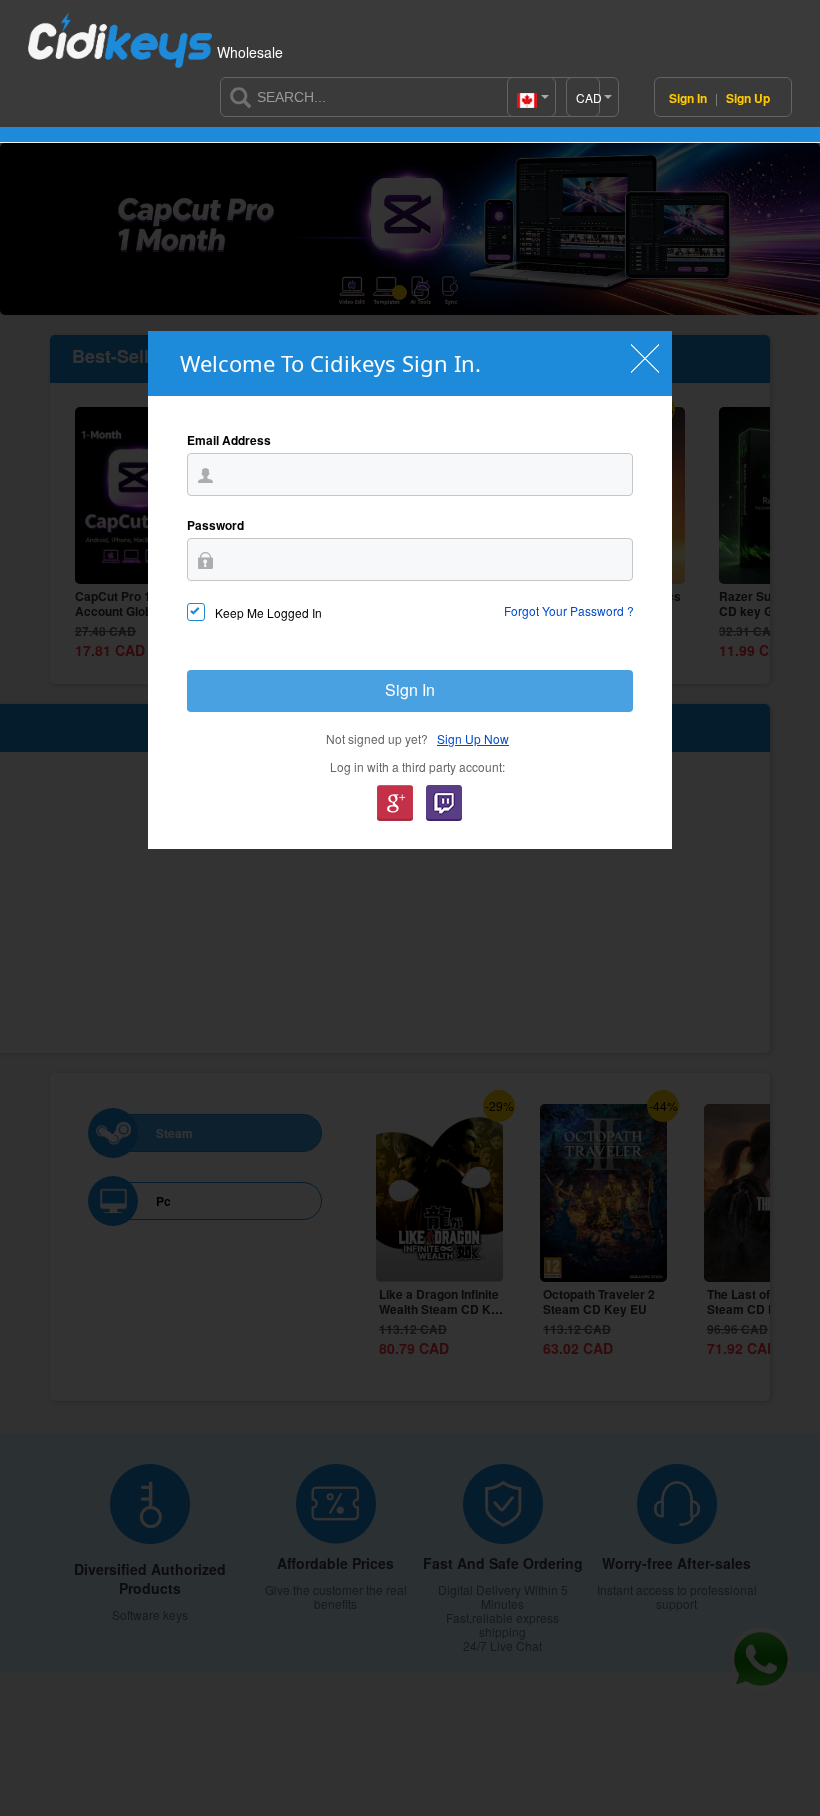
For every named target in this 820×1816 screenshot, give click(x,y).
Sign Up (748, 98)
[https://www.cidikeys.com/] (120, 32)
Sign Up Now (473, 738)
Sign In (689, 98)
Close (644, 358)
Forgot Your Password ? (569, 610)
